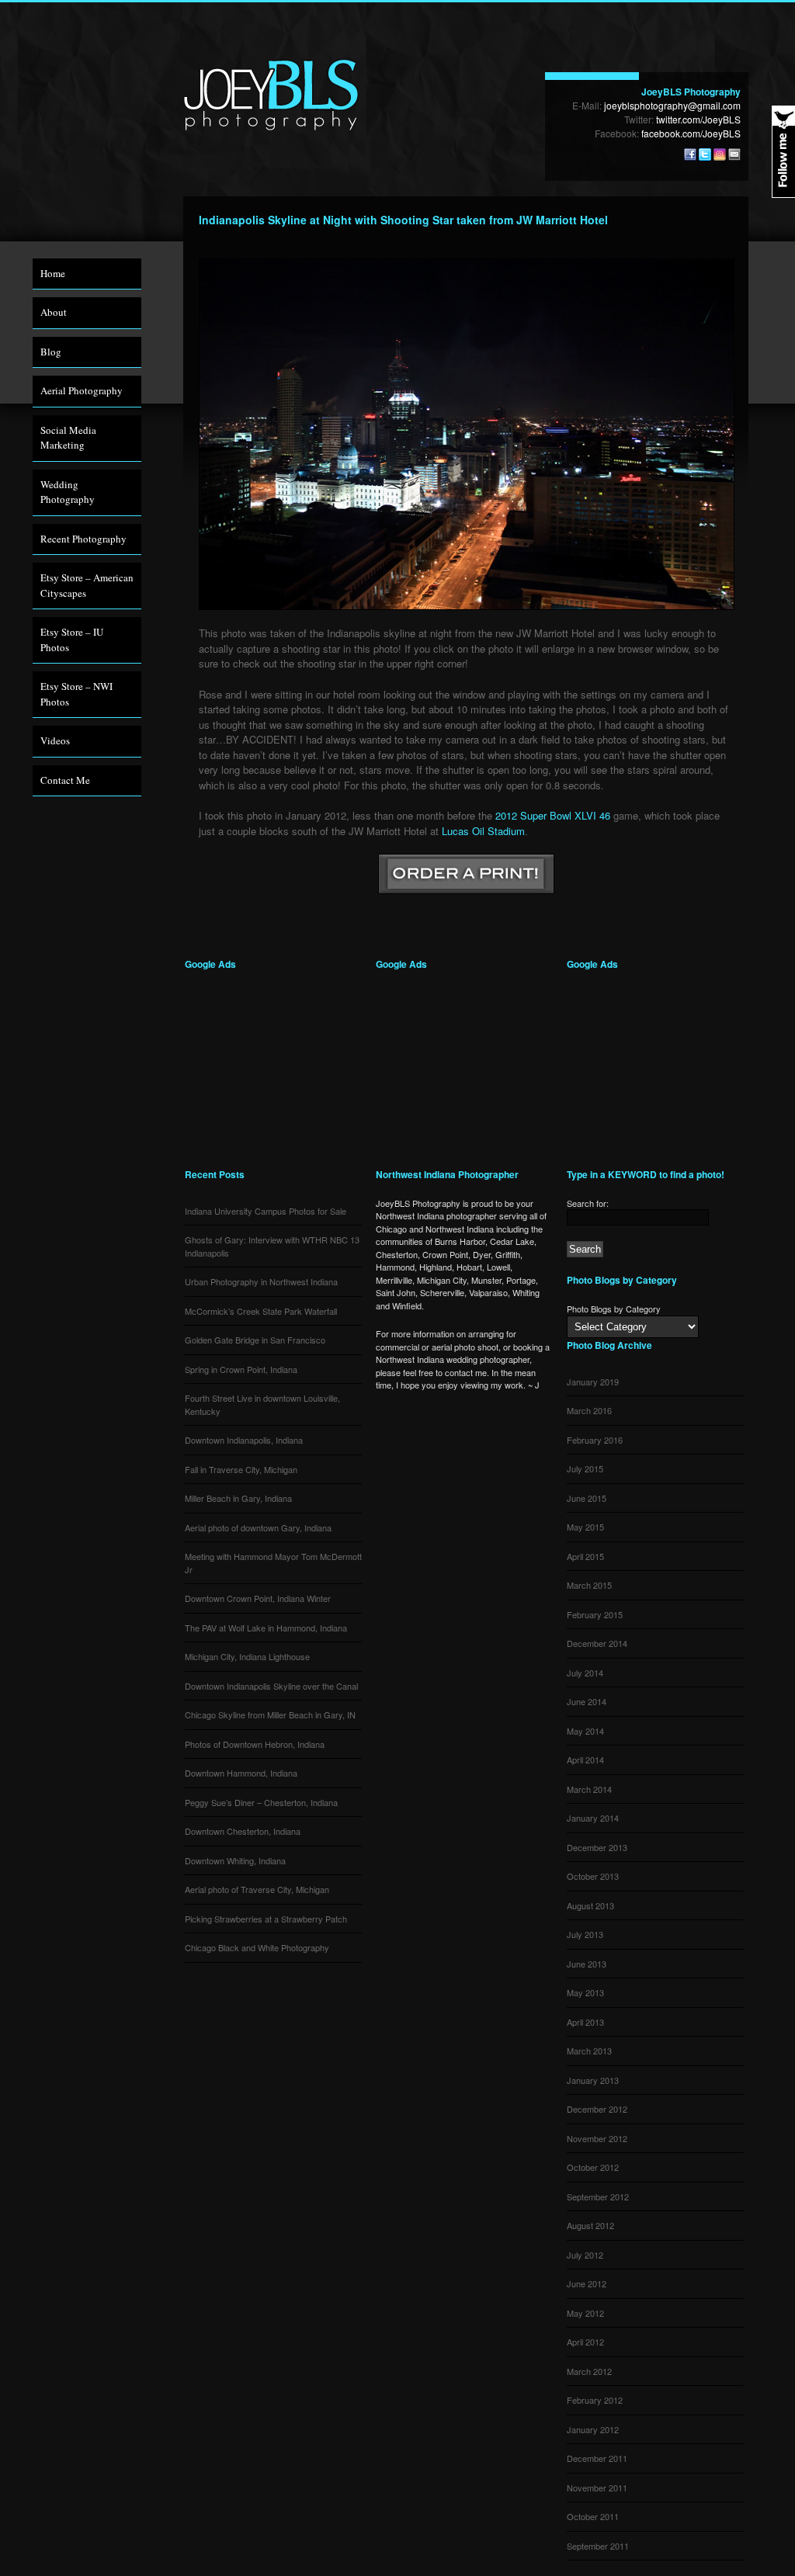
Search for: (588, 1203)
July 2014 (585, 1673)
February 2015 (595, 1614)
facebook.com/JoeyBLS (691, 133)
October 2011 (593, 2516)
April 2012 (585, 2342)
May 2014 (585, 1731)
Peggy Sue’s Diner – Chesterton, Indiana (261, 1802)
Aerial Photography (82, 390)
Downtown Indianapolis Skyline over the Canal (271, 1686)
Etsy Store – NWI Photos (76, 694)
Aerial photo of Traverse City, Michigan (257, 1889)
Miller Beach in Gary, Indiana (238, 1498)
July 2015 (585, 1468)
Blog (51, 352)
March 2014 (589, 1789)
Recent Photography (83, 539)
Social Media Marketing (68, 438)
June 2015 (587, 1498)
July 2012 (585, 2255)
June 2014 (587, 1701)
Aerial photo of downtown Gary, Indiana (258, 1527)
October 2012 (593, 2167)
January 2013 (593, 2080)
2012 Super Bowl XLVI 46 (553, 815)
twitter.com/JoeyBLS (698, 119)
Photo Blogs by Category (614, 1309)
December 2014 (597, 1643)
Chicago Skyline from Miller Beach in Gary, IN (270, 1714)
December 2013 (597, 1847)
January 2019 (593, 1382)
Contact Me (65, 780)
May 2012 (585, 2313)
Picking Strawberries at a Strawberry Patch (266, 1919)
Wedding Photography (68, 492)
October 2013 (593, 1876)
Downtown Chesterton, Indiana (243, 1831)
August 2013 (590, 1905)
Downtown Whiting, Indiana (235, 1860)
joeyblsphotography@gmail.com (672, 105)
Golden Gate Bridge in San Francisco (255, 1340)
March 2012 (589, 2371)
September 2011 (598, 2546)
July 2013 (585, 1934)
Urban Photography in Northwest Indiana (261, 1281)
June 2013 (587, 1964)
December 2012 (597, 2109)
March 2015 (589, 1585)
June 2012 (587, 2283)
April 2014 (585, 1760)
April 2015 (585, 1556)
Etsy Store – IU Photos (72, 640)
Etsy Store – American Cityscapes (87, 585)
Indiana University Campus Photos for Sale (266, 1211)
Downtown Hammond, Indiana (241, 1773)
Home (53, 273)
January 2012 (593, 2429)
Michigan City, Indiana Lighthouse (247, 1656)
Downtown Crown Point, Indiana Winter (258, 1598)
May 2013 (585, 1992)
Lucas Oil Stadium (483, 831)
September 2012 (598, 2196)
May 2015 (585, 1527)
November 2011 (597, 2488)
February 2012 (595, 2400)
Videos (55, 740)
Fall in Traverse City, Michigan (241, 1469)
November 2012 (597, 2138)
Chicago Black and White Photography (257, 1947)
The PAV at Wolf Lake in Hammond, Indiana (266, 1628)
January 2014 (593, 1818)
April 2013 (585, 2022)
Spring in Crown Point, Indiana (241, 1369)
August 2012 (590, 2225)
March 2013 (589, 2051)
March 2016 (589, 1410)
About (54, 312)
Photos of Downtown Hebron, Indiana (255, 1744)
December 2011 (597, 2458)
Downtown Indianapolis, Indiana (244, 1440)
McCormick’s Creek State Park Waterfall (261, 1311)
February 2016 (595, 1440)
